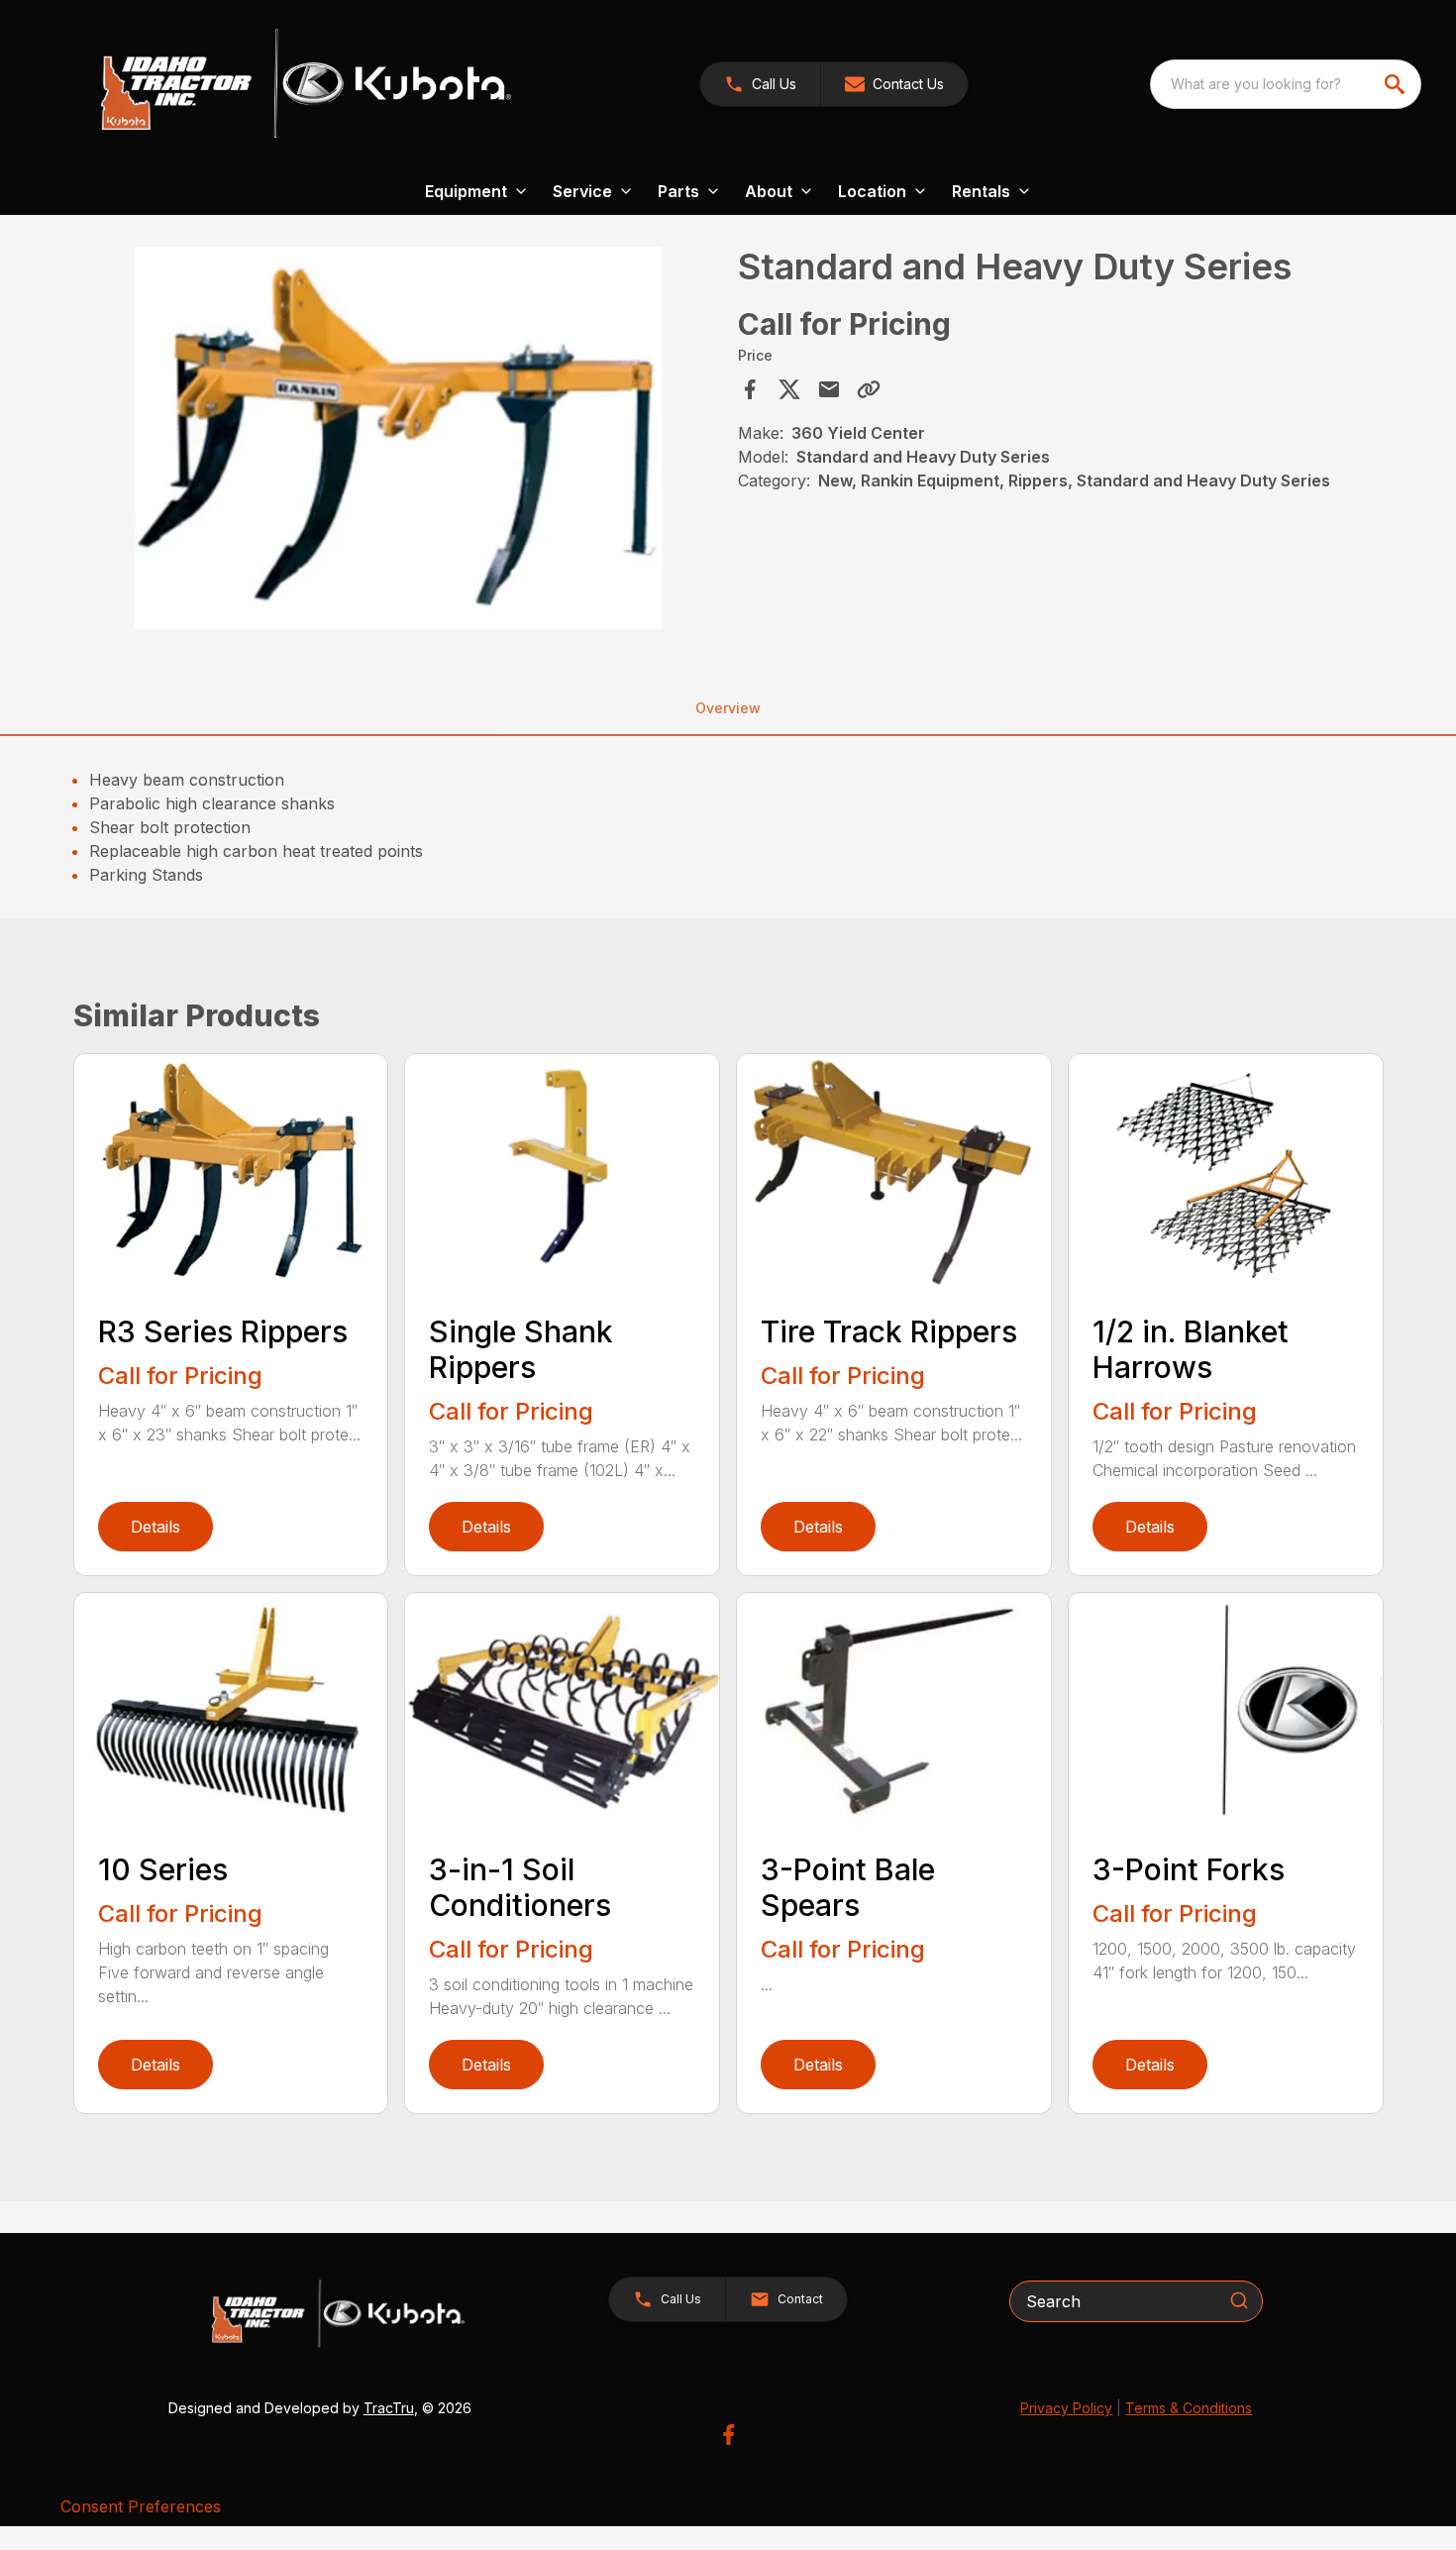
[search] (1397, 84)
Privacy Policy (1066, 2408)
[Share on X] (789, 389)
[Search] (1239, 2300)
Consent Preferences (141, 2506)
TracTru (389, 2408)
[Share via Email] (829, 389)
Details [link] (156, 1527)
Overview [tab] (728, 708)
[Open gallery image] (400, 438)
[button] (760, 84)
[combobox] (1286, 84)
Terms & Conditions (1189, 2408)
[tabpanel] (400, 441)
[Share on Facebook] (750, 389)
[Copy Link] (869, 389)
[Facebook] (728, 2435)
